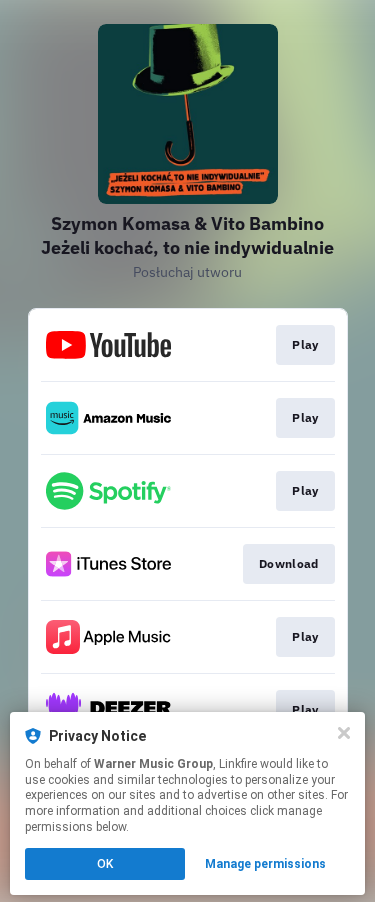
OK (105, 864)
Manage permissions (265, 864)
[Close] (344, 733)
